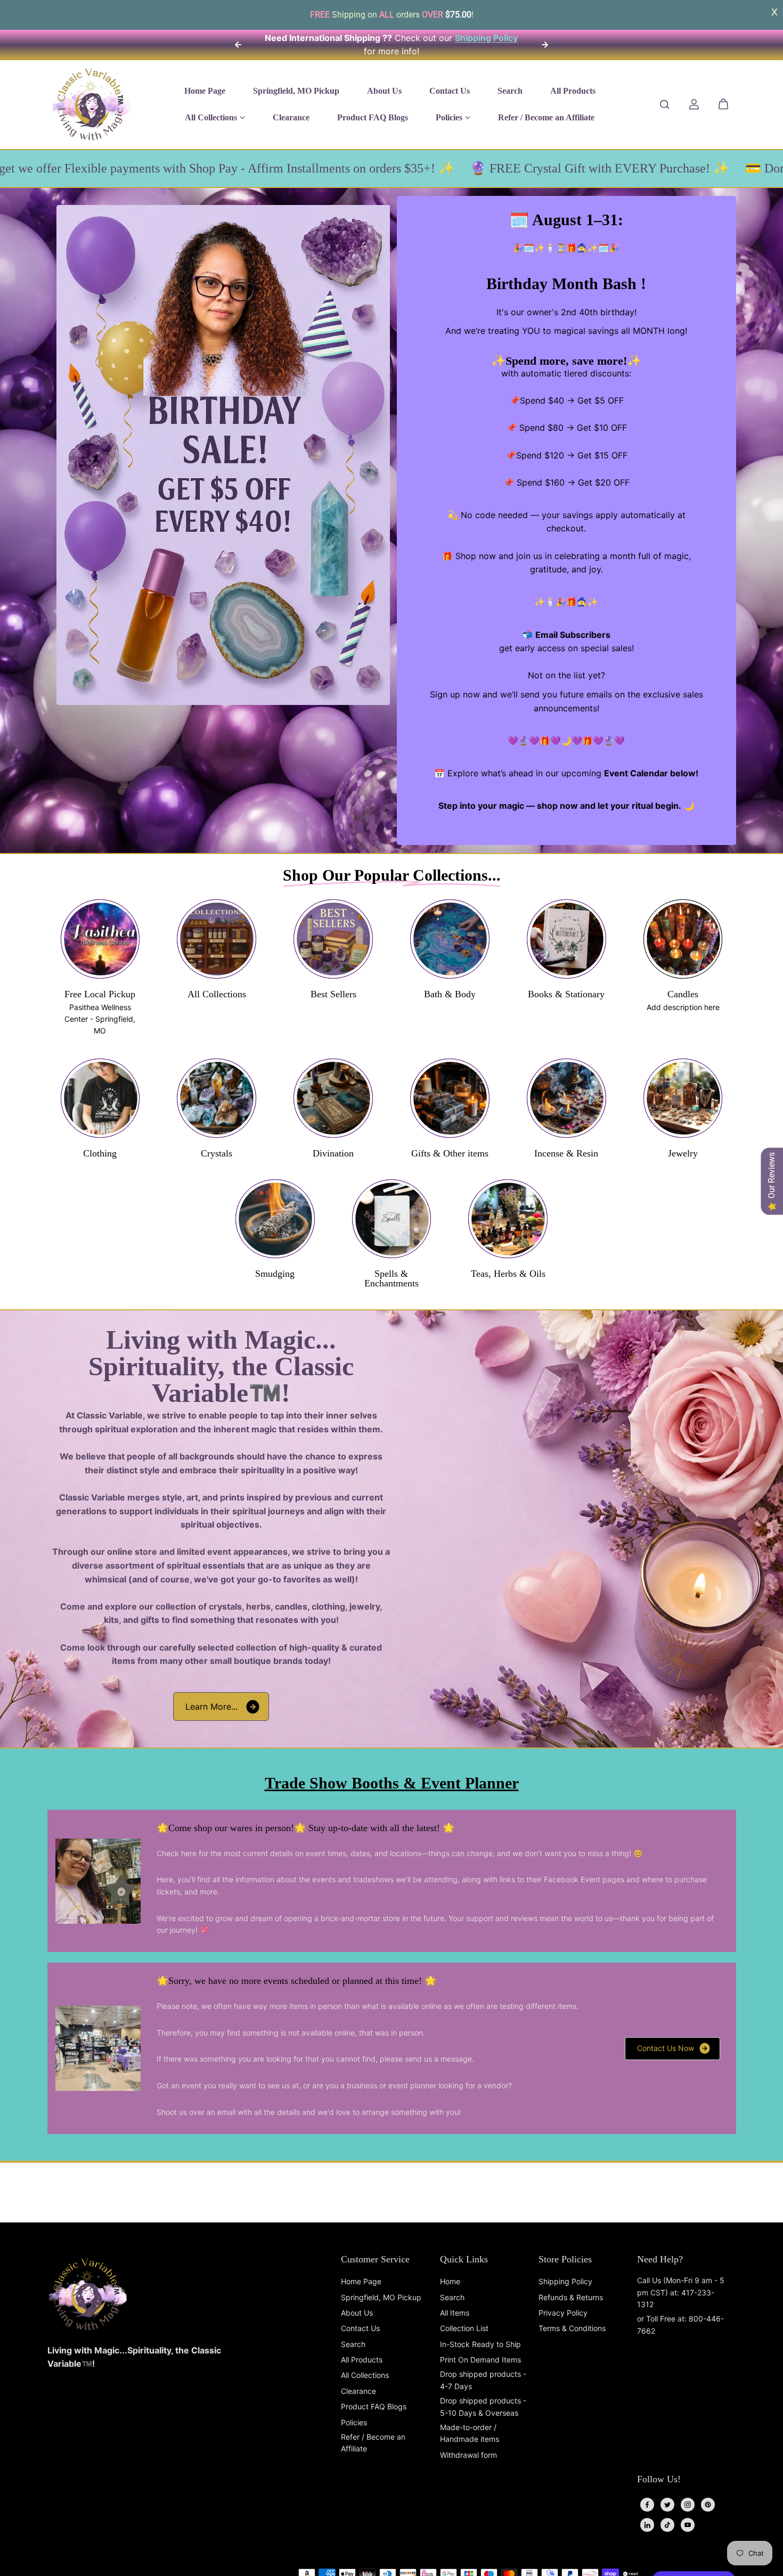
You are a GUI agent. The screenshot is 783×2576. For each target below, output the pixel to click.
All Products (362, 2360)
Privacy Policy (563, 2313)
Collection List (464, 2328)
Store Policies (565, 2259)
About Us (357, 2313)
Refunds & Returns (571, 2297)
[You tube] (688, 2525)
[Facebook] (647, 2505)
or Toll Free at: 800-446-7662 (680, 2324)
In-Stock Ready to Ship (480, 2344)
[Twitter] (667, 2505)
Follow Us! (659, 2479)
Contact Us (360, 2328)
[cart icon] (723, 104)
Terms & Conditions (572, 2328)
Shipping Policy (565, 2281)
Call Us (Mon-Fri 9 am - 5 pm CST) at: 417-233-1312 (681, 2292)
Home (450, 2281)
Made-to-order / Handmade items (470, 2433)
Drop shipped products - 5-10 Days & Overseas (483, 2406)
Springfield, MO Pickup (381, 2297)
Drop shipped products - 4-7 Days (483, 2380)
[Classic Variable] (91, 104)
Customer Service (375, 2259)
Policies (354, 2422)
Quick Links (464, 2259)
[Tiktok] (667, 2525)
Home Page (361, 2281)
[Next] (545, 45)
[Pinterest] (708, 2505)
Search (353, 2344)
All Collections (365, 2375)
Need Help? (660, 2259)
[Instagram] (688, 2505)
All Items (455, 2313)
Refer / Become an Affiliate (373, 2443)
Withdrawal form (468, 2455)
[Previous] (238, 45)
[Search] (665, 104)
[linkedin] (647, 2525)
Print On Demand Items (480, 2360)
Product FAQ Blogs (374, 2406)
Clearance (358, 2391)
